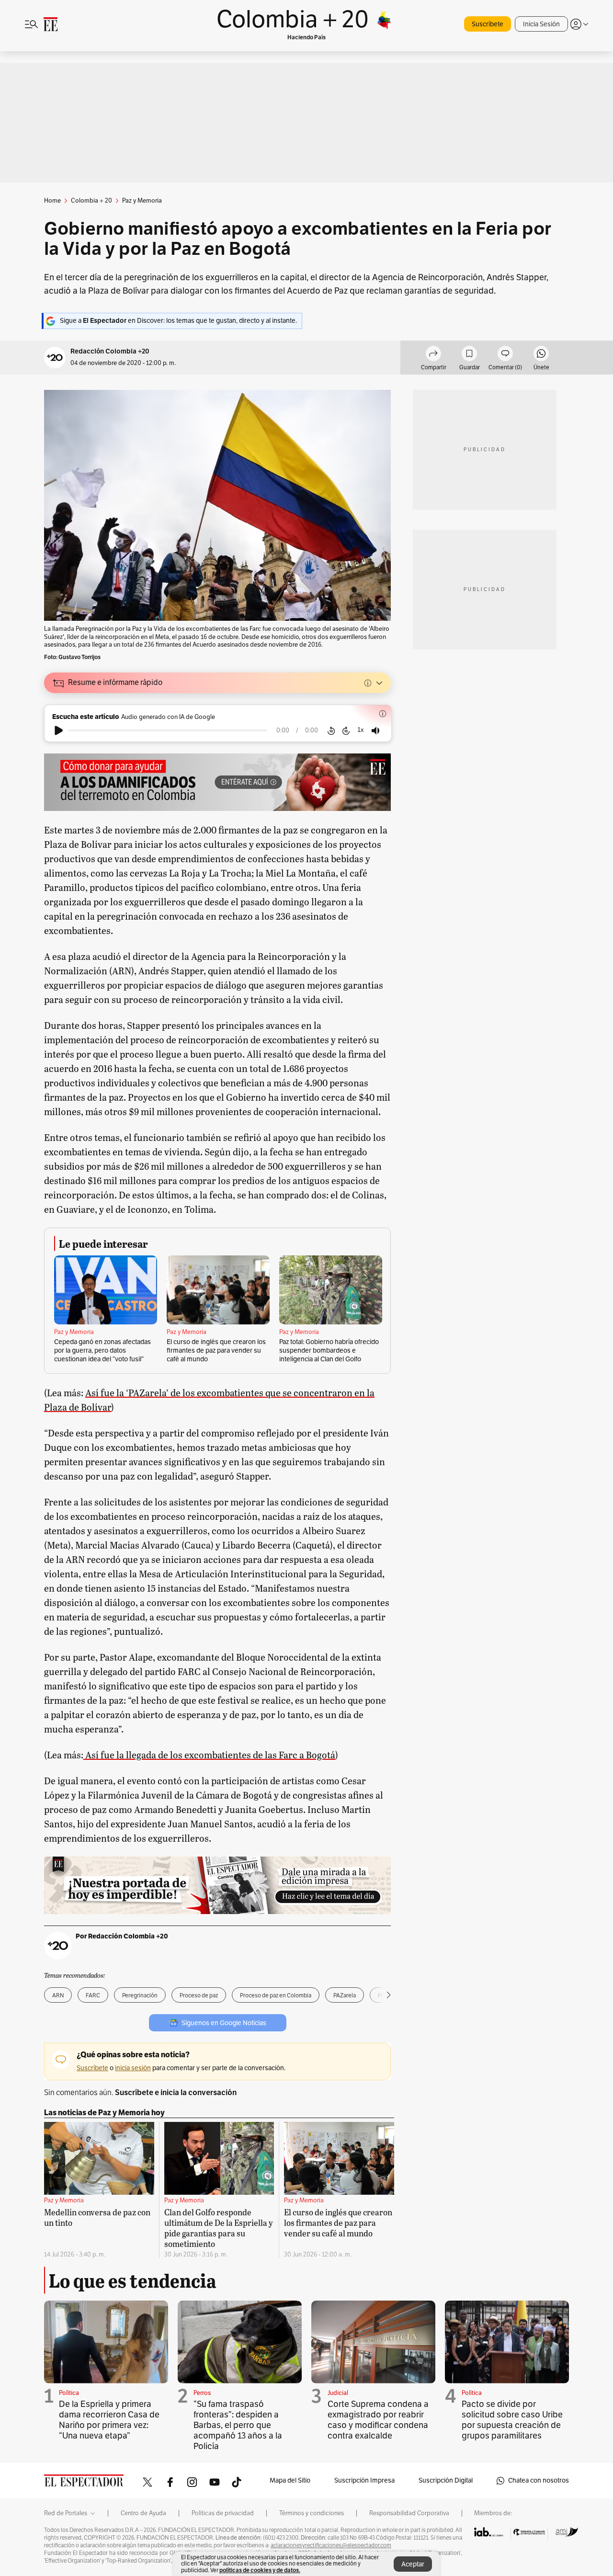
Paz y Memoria (74, 1332)
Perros (202, 2393)
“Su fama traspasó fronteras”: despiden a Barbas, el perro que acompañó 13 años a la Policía (238, 2425)
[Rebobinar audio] (331, 730)
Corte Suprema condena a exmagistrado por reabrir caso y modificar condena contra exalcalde (378, 2420)
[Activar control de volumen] (375, 731)
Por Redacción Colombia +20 (122, 1936)
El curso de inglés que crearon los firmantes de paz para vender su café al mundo (216, 1351)
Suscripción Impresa (364, 2480)
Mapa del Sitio (290, 2480)
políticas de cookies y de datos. (260, 2570)
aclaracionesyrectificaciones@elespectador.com (331, 2545)
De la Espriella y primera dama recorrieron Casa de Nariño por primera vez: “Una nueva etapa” (109, 2420)
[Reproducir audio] (59, 730)
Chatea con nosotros (539, 2480)
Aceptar (413, 2564)
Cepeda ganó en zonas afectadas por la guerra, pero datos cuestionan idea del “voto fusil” (102, 1351)
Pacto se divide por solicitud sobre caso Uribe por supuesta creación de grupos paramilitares (512, 2420)
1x (361, 730)
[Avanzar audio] (346, 730)
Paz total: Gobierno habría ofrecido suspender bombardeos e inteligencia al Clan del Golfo (329, 1351)
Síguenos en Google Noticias (224, 2023)
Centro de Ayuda (143, 2513)
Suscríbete (488, 24)
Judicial (338, 2393)
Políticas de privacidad (223, 2513)
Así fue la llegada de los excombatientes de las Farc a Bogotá (209, 1755)
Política (69, 2393)
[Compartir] (433, 355)
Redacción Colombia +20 (110, 351)
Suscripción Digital (446, 2480)
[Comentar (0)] (505, 355)
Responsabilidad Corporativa (409, 2513)
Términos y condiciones (312, 2513)
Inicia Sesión (541, 24)
